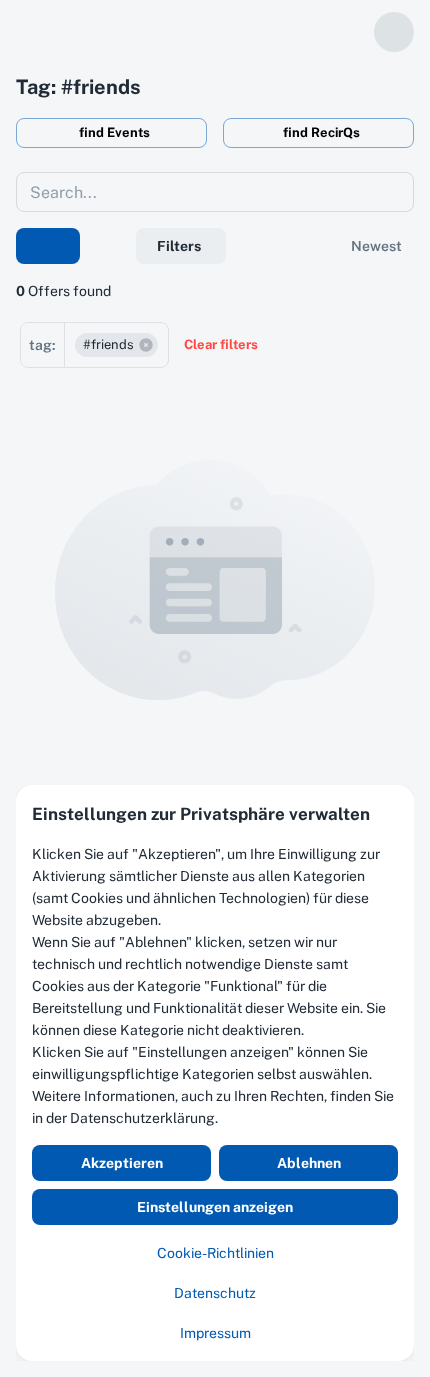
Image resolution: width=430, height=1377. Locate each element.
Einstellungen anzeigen (215, 1207)
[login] (394, 32)
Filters (179, 246)
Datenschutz (215, 1293)
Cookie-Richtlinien (215, 1253)
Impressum (215, 1333)
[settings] (350, 32)
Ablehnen (309, 1163)
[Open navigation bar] (24, 33)
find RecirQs (321, 132)
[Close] (401, 798)
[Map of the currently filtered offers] (48, 246)
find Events (114, 132)
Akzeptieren (122, 1163)
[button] (116, 345)
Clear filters (221, 344)
